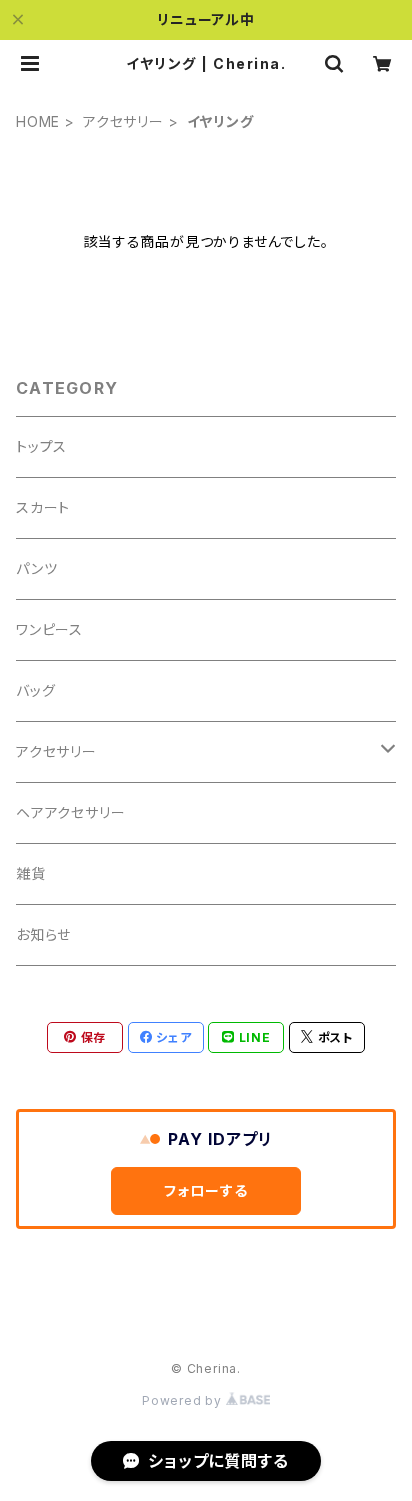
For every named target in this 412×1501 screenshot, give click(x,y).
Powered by (184, 1400)
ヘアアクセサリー (70, 812)
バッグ (35, 690)
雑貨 (31, 873)
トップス (41, 446)
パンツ (36, 568)
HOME (38, 121)
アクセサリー (123, 121)
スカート (43, 507)
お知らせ (43, 934)
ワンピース (49, 629)
